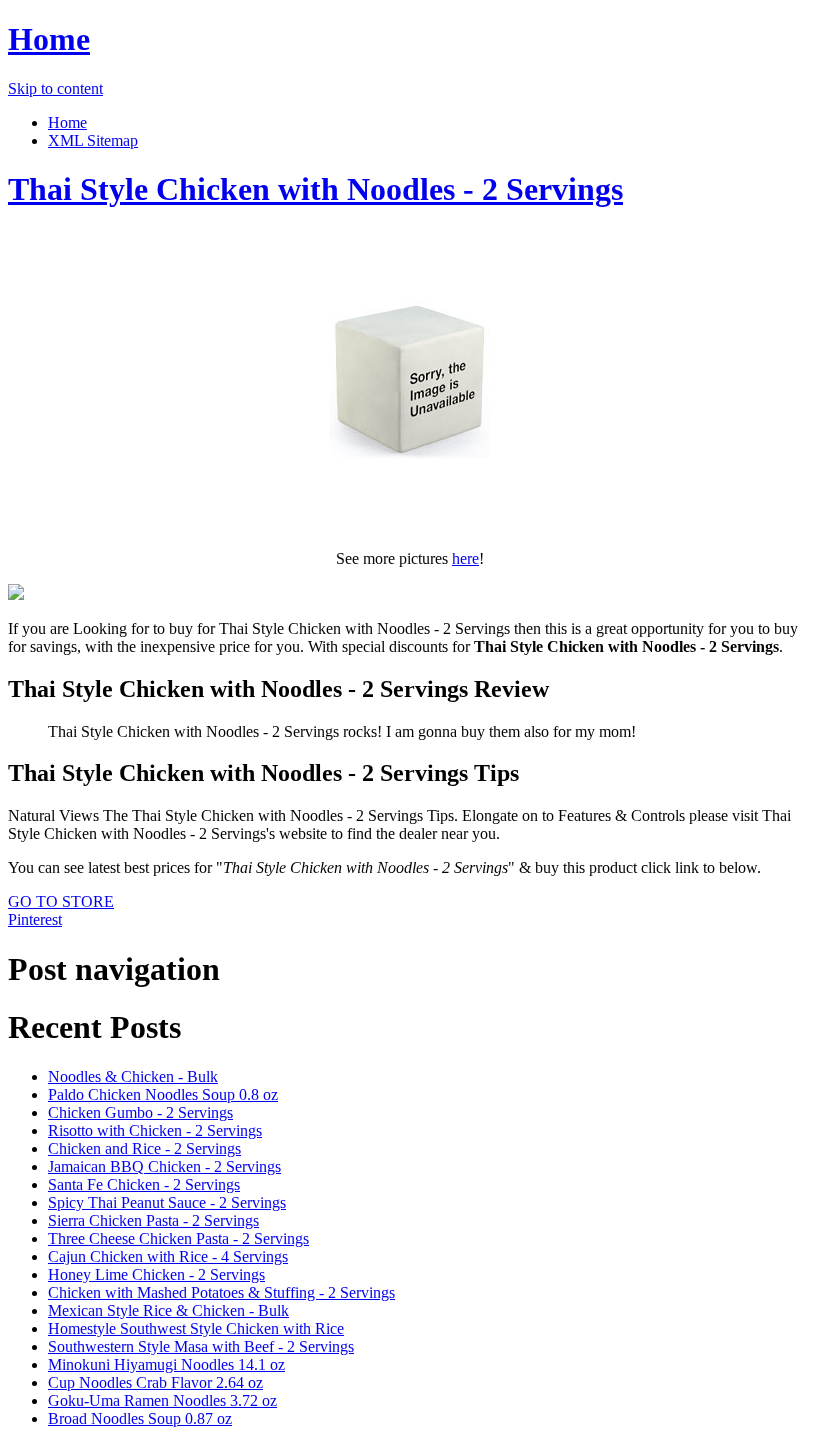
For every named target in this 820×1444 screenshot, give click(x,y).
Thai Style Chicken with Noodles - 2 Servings (315, 189)
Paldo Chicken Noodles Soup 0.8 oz (163, 1094)
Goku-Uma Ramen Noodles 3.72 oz (162, 1400)
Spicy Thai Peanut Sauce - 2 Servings (167, 1202)
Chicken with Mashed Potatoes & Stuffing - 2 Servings (221, 1292)
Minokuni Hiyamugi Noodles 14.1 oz (166, 1364)
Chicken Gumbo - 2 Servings (140, 1112)
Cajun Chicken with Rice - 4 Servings (168, 1256)
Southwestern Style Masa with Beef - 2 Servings (201, 1346)
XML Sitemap (93, 140)
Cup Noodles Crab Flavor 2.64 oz (155, 1382)
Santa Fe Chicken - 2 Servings (144, 1184)
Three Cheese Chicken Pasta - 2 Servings (178, 1238)
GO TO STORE (61, 901)
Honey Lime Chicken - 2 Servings (156, 1274)
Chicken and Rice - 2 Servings (144, 1148)
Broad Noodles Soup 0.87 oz (140, 1418)
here (465, 558)
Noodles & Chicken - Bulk (133, 1076)
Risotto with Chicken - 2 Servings (155, 1130)
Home (49, 39)
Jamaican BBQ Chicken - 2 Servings (164, 1166)
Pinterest (35, 919)
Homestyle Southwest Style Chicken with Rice (196, 1328)
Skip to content (55, 88)
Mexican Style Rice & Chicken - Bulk (168, 1310)
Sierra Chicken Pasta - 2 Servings (153, 1220)
